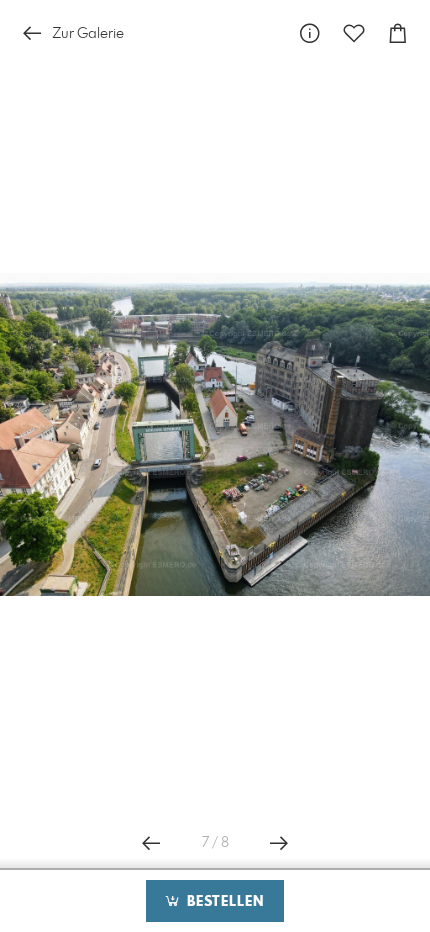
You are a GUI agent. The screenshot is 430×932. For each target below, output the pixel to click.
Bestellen (223, 902)
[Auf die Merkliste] (354, 33)
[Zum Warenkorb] (398, 33)
